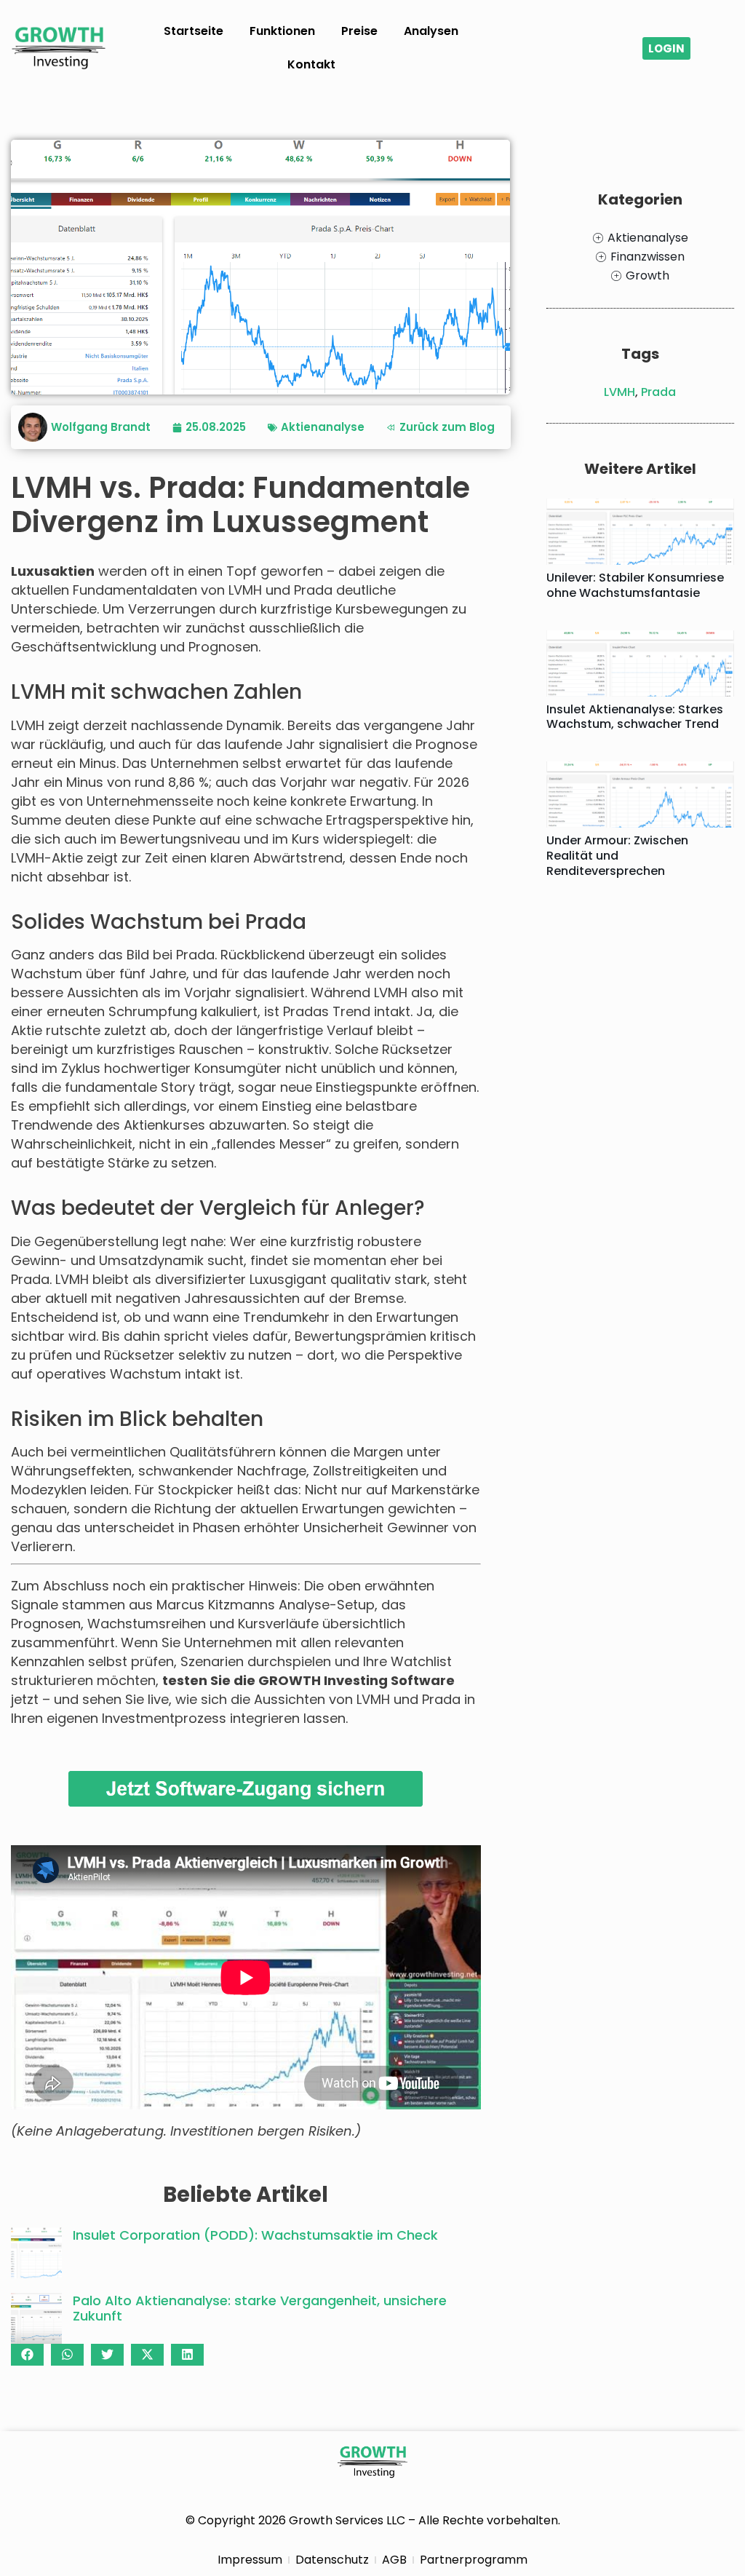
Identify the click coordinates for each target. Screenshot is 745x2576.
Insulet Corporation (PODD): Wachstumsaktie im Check (255, 2235)
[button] (27, 2355)
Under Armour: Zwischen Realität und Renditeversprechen (617, 856)
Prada (658, 392)
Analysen (431, 31)
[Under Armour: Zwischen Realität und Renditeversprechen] (640, 794)
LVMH (619, 392)
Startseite (194, 31)
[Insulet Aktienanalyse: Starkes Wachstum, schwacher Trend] (640, 663)
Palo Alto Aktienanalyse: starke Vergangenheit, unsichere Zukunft (260, 2309)
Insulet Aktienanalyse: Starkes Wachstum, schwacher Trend (635, 717)
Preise (359, 31)
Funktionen (282, 31)
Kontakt (311, 64)
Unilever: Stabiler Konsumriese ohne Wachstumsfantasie (635, 585)
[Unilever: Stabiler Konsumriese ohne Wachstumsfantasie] (640, 532)
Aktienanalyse (323, 427)
